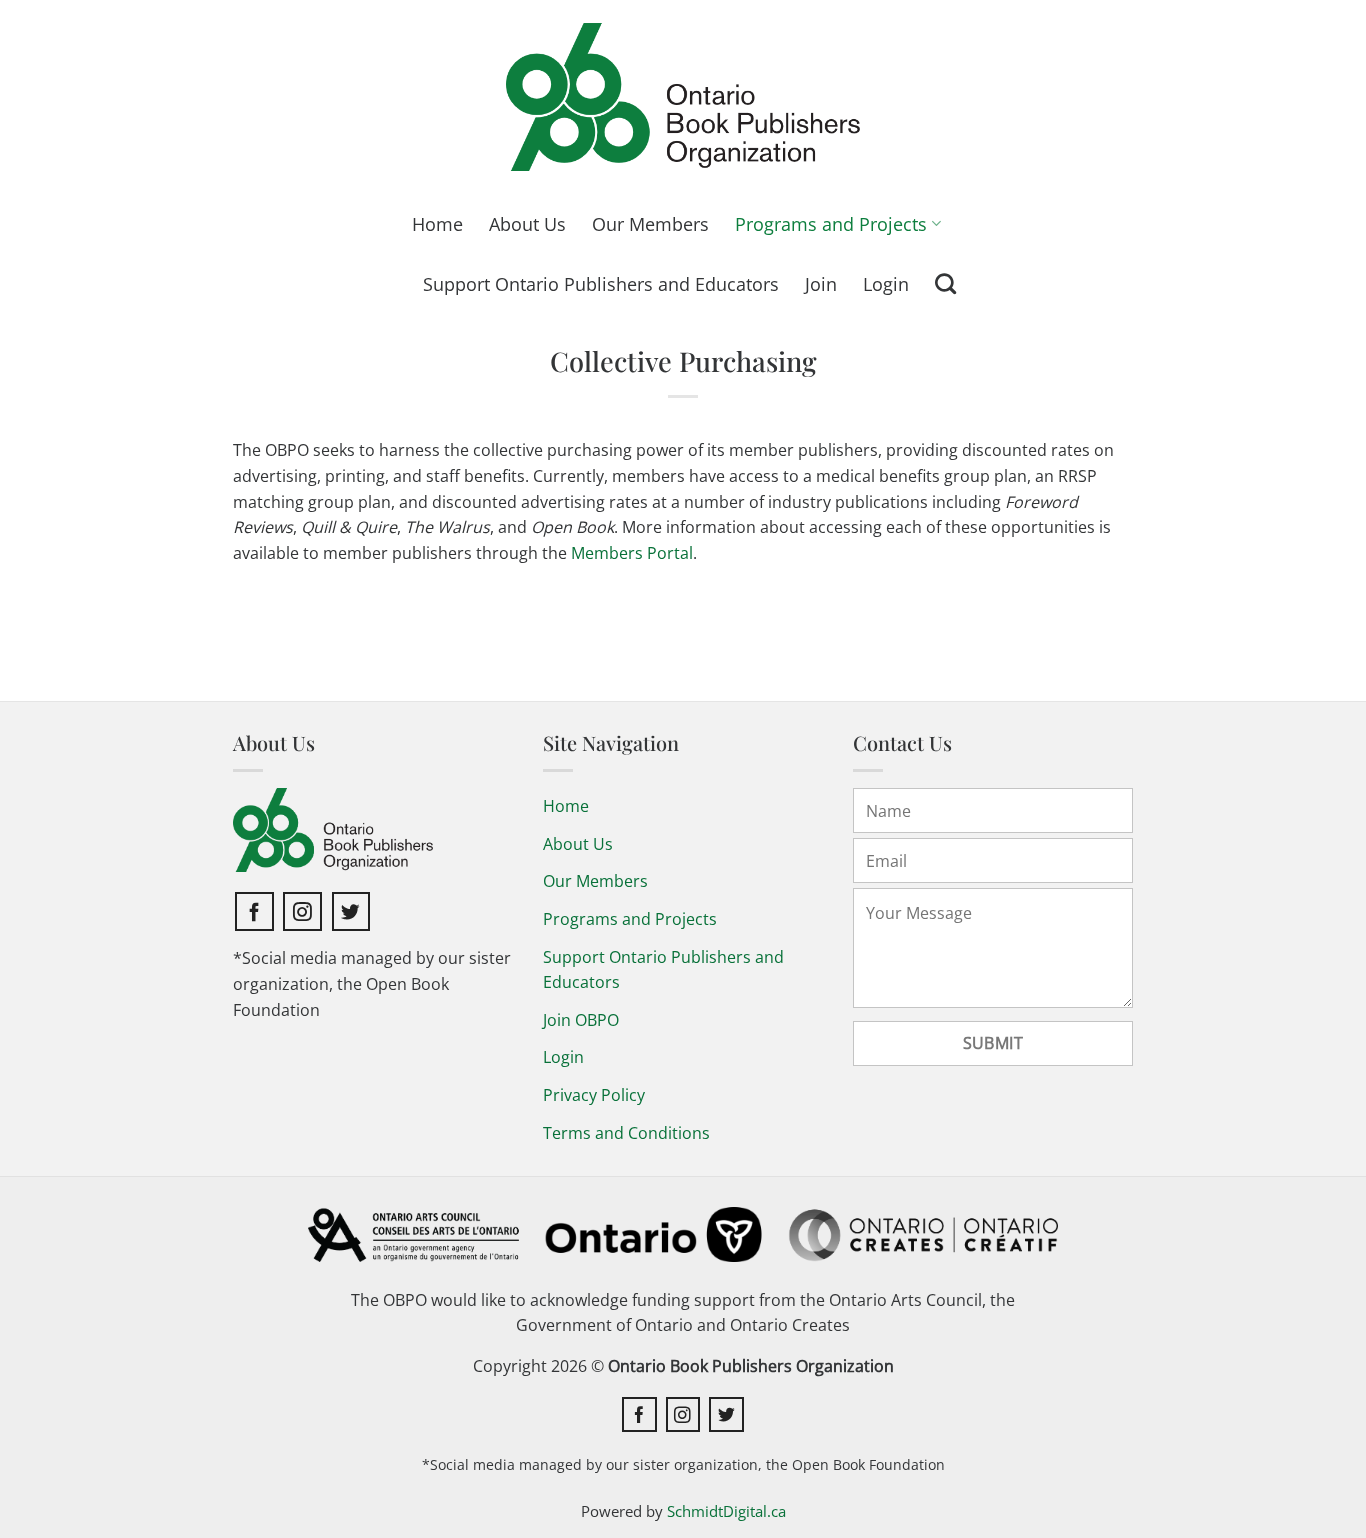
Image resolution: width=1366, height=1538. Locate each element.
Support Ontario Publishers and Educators (601, 284)
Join (821, 284)
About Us (527, 224)
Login (886, 284)
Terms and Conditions (626, 1133)
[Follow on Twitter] (351, 911)
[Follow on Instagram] (302, 911)
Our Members (650, 224)
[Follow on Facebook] (254, 911)
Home (437, 224)
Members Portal (632, 553)
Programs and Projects (831, 224)
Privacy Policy (594, 1095)
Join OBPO (581, 1020)
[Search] (945, 283)
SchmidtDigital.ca (726, 1511)
